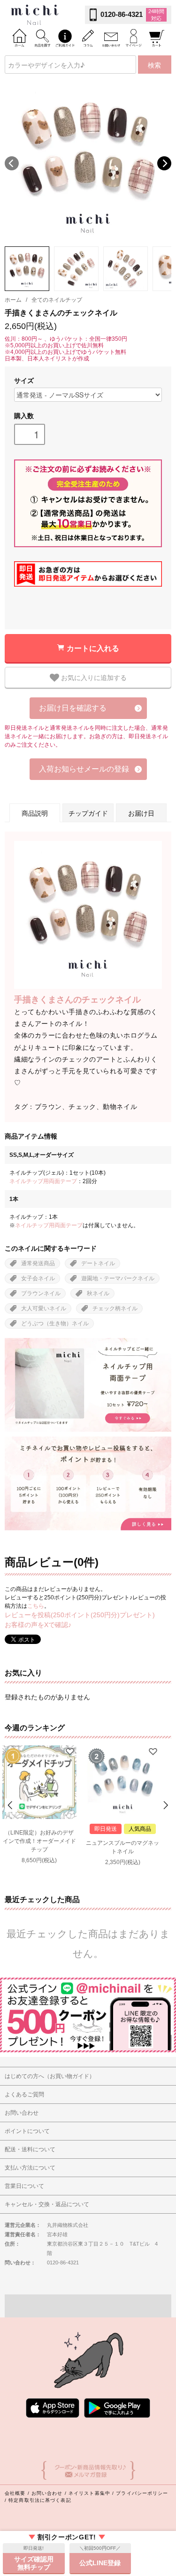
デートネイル (98, 1263)
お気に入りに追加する (93, 677)
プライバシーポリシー (142, 2493)
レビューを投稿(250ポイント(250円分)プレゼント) (80, 1615)
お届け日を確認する (73, 708)
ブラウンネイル (41, 1293)
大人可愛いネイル (44, 1308)
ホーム (13, 300)
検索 (154, 65)
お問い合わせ (47, 2493)
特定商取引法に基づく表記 (40, 2500)
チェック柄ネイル (115, 1308)
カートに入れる (93, 648)
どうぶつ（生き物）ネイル (55, 1323)
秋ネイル (98, 1293)
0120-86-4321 (122, 14)
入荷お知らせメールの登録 (84, 769)
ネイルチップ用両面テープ (43, 1181)
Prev (11, 1805)
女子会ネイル (38, 1278)
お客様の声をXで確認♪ (38, 1625)
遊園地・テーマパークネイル (118, 1278)
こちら (36, 1606)
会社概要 (15, 2493)
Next (164, 163)
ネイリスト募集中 (89, 2493)
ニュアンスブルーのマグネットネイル (122, 1847)
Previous (12, 163)
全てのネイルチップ (57, 300)
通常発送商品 (38, 1263)
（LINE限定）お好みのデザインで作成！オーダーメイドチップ (39, 1841)
